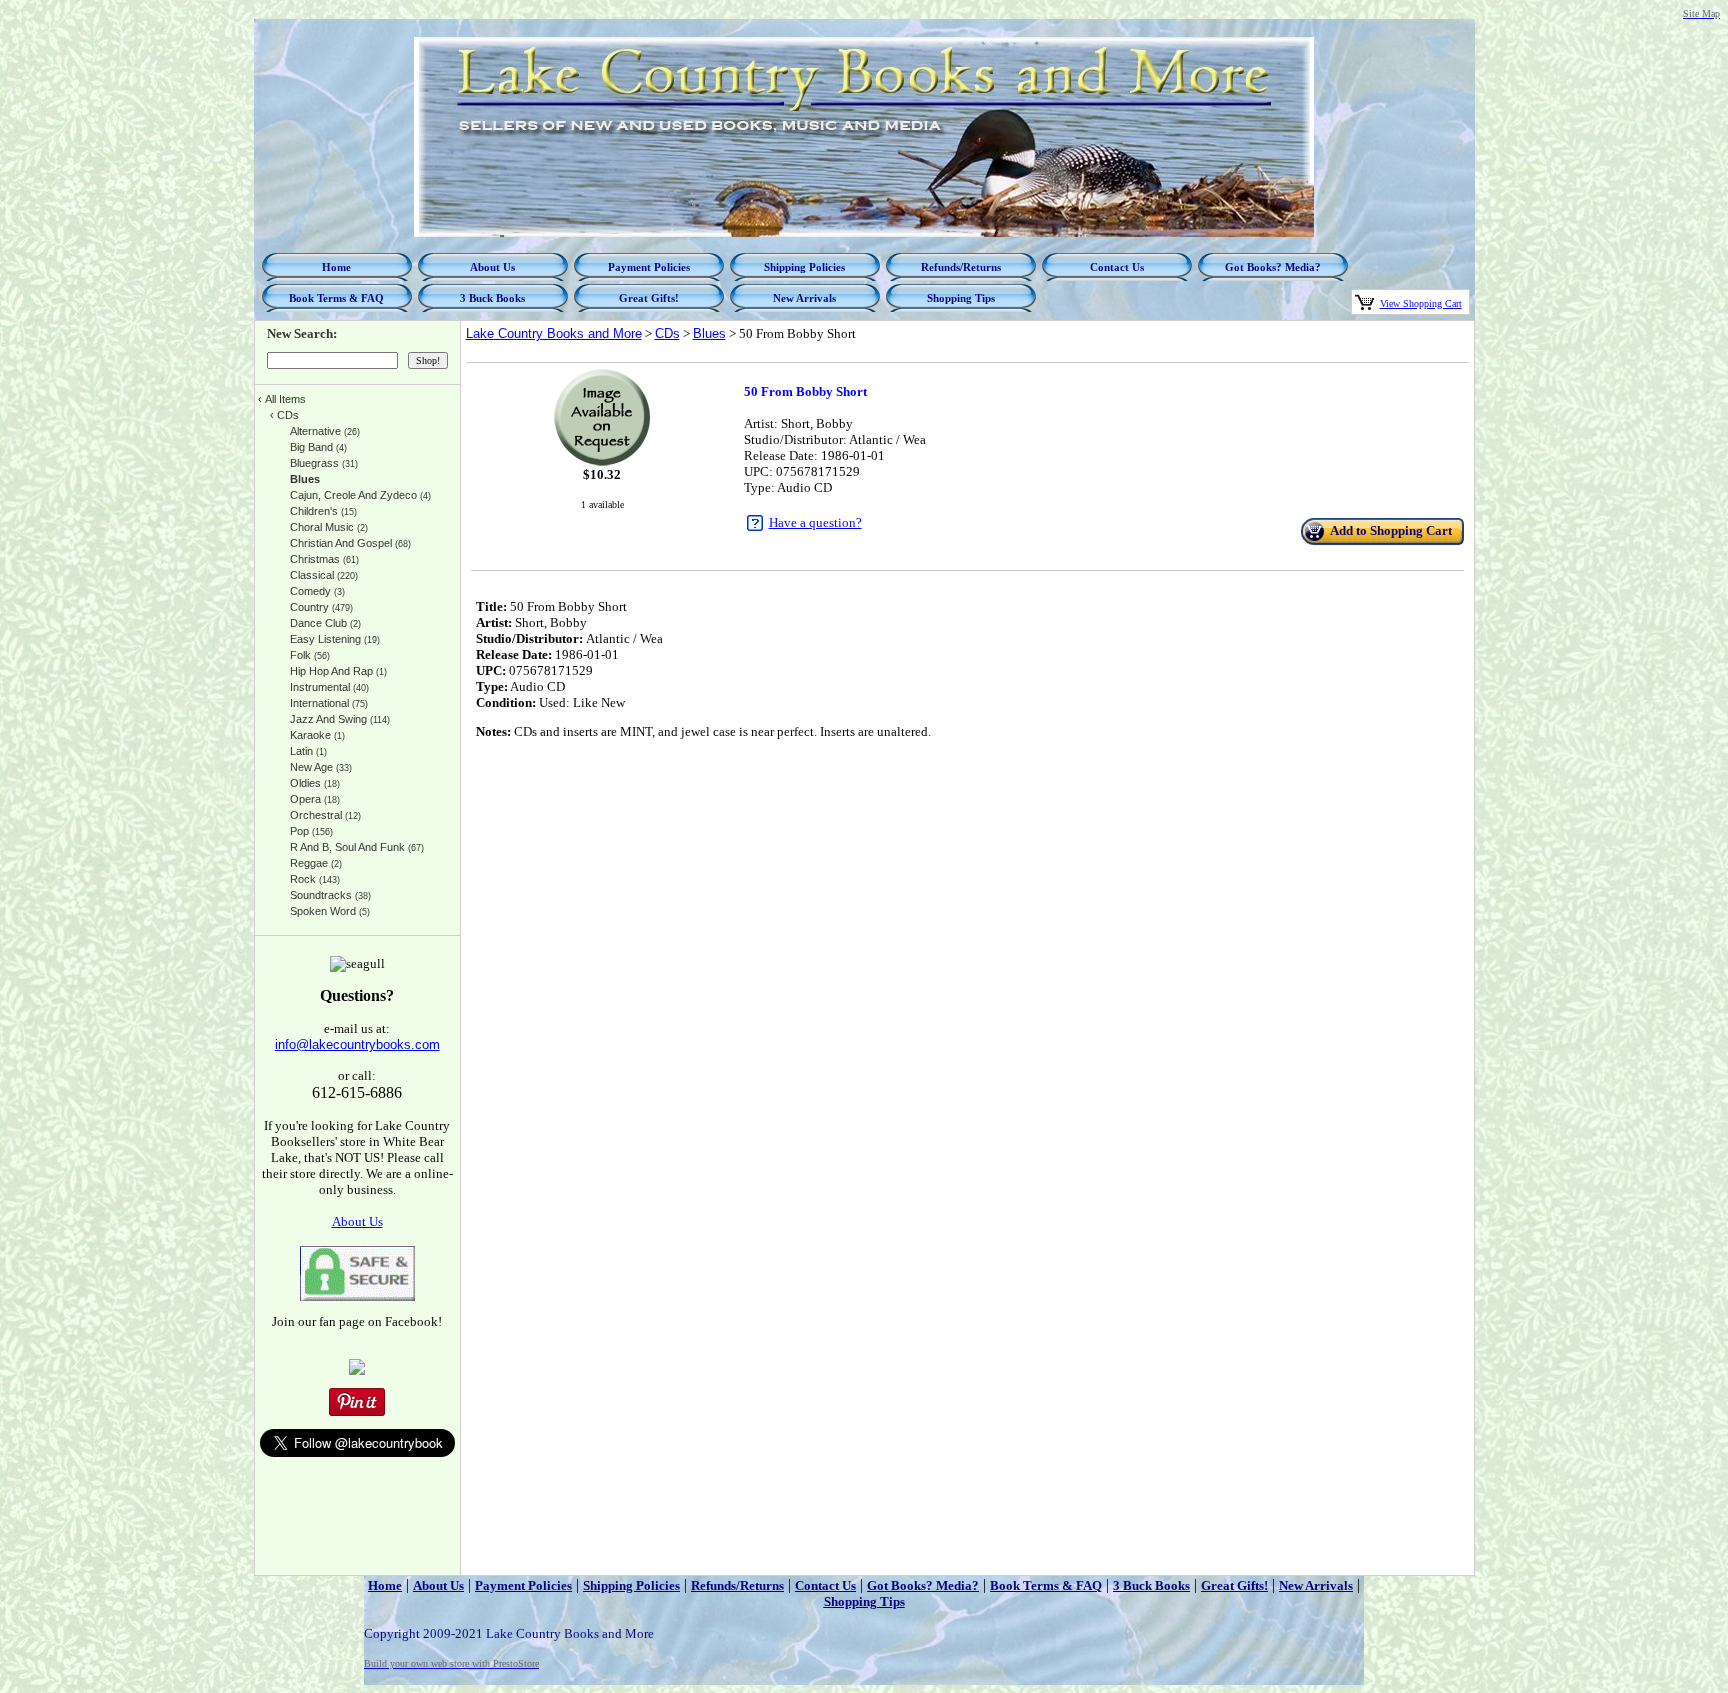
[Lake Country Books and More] (357, 1370)
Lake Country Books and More (554, 333)
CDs (667, 333)
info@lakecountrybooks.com (357, 1044)
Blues (709, 333)
